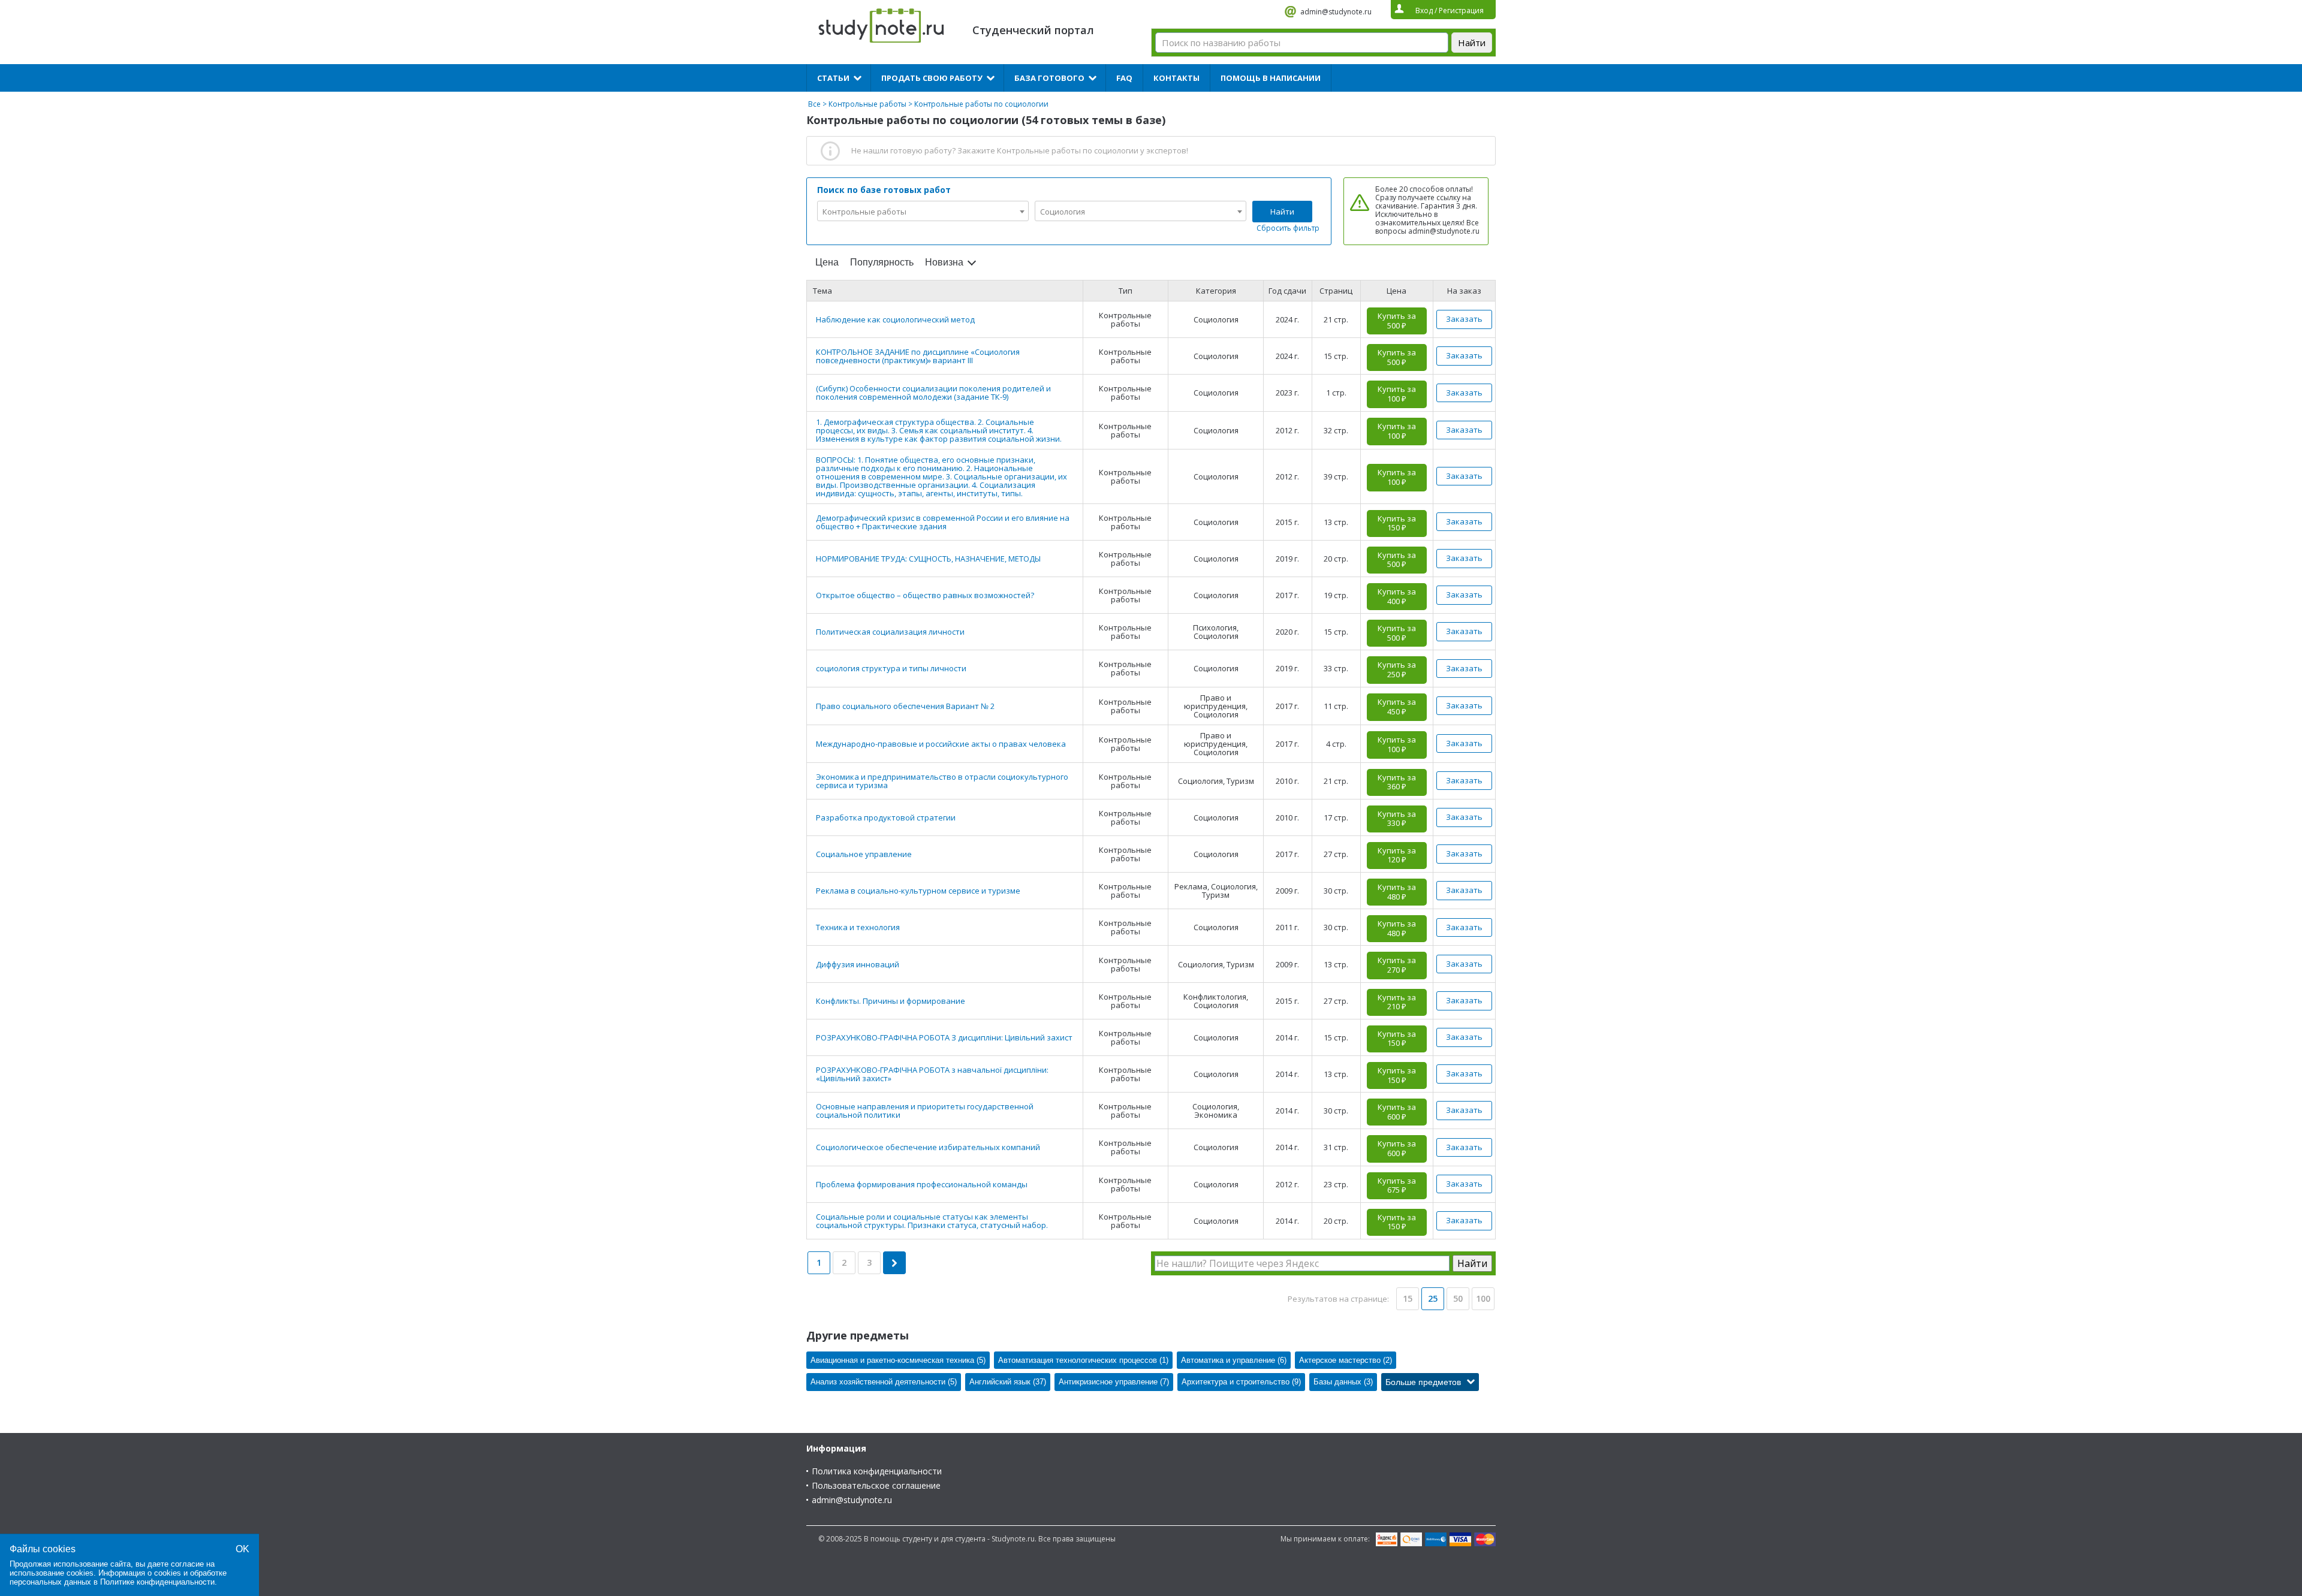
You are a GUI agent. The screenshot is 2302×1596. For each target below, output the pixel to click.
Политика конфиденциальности (877, 1471)
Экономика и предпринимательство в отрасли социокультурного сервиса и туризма (942, 781)
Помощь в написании (1271, 78)
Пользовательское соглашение (876, 1485)
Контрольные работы (867, 104)
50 (1458, 1298)
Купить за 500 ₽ (1397, 321)
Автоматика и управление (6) (1234, 1360)
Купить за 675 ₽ (1397, 1185)
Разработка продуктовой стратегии (886, 817)
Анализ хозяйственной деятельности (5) (884, 1382)
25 (1433, 1298)
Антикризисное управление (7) (1114, 1382)
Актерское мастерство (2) (1346, 1360)
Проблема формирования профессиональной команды (922, 1184)
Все (814, 104)
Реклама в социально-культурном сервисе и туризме (918, 891)
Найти (1282, 212)
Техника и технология (858, 927)
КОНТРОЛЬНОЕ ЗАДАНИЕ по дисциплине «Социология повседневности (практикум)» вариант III (918, 356)
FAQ (1124, 78)
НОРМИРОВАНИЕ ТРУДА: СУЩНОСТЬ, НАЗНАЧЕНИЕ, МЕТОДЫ (928, 559)
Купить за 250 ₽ (1397, 669)
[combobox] (923, 211)
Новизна (944, 262)
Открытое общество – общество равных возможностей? (925, 595)
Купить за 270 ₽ (1397, 965)
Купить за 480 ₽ (1397, 892)
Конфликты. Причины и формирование (891, 1001)
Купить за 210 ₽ (1397, 1002)
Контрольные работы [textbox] (864, 212)
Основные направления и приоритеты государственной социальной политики (925, 1111)
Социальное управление (864, 854)
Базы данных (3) (1343, 1382)
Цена (827, 262)
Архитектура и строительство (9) (1241, 1382)
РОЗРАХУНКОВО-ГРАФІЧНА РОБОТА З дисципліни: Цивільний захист (944, 1037)
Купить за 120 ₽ (1397, 855)
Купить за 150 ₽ (1397, 523)
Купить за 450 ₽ (1397, 707)
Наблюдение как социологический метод (895, 319)
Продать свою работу (932, 78)
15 (1408, 1298)
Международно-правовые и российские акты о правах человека (941, 744)
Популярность (882, 262)
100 (1483, 1298)
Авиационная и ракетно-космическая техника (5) (898, 1360)
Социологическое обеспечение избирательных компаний (928, 1147)
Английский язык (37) (1008, 1382)
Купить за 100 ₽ (1397, 394)
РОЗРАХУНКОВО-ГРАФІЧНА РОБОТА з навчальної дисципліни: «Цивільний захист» (932, 1074)
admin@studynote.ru (1336, 12)
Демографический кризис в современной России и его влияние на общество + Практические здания (943, 522)
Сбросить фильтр (1288, 228)
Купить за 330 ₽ (1397, 819)
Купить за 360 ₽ (1397, 782)
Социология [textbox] (1063, 212)
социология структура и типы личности (891, 668)
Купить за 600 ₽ (1397, 1112)
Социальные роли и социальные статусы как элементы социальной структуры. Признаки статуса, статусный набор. (932, 1221)
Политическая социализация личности (890, 632)
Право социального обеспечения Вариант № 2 (905, 706)
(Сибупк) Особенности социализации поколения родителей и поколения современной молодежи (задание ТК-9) (933, 393)
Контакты (1176, 78)
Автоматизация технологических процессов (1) (1083, 1360)
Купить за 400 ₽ (1397, 596)
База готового (1049, 78)
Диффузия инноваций (858, 964)
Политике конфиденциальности (157, 1582)
